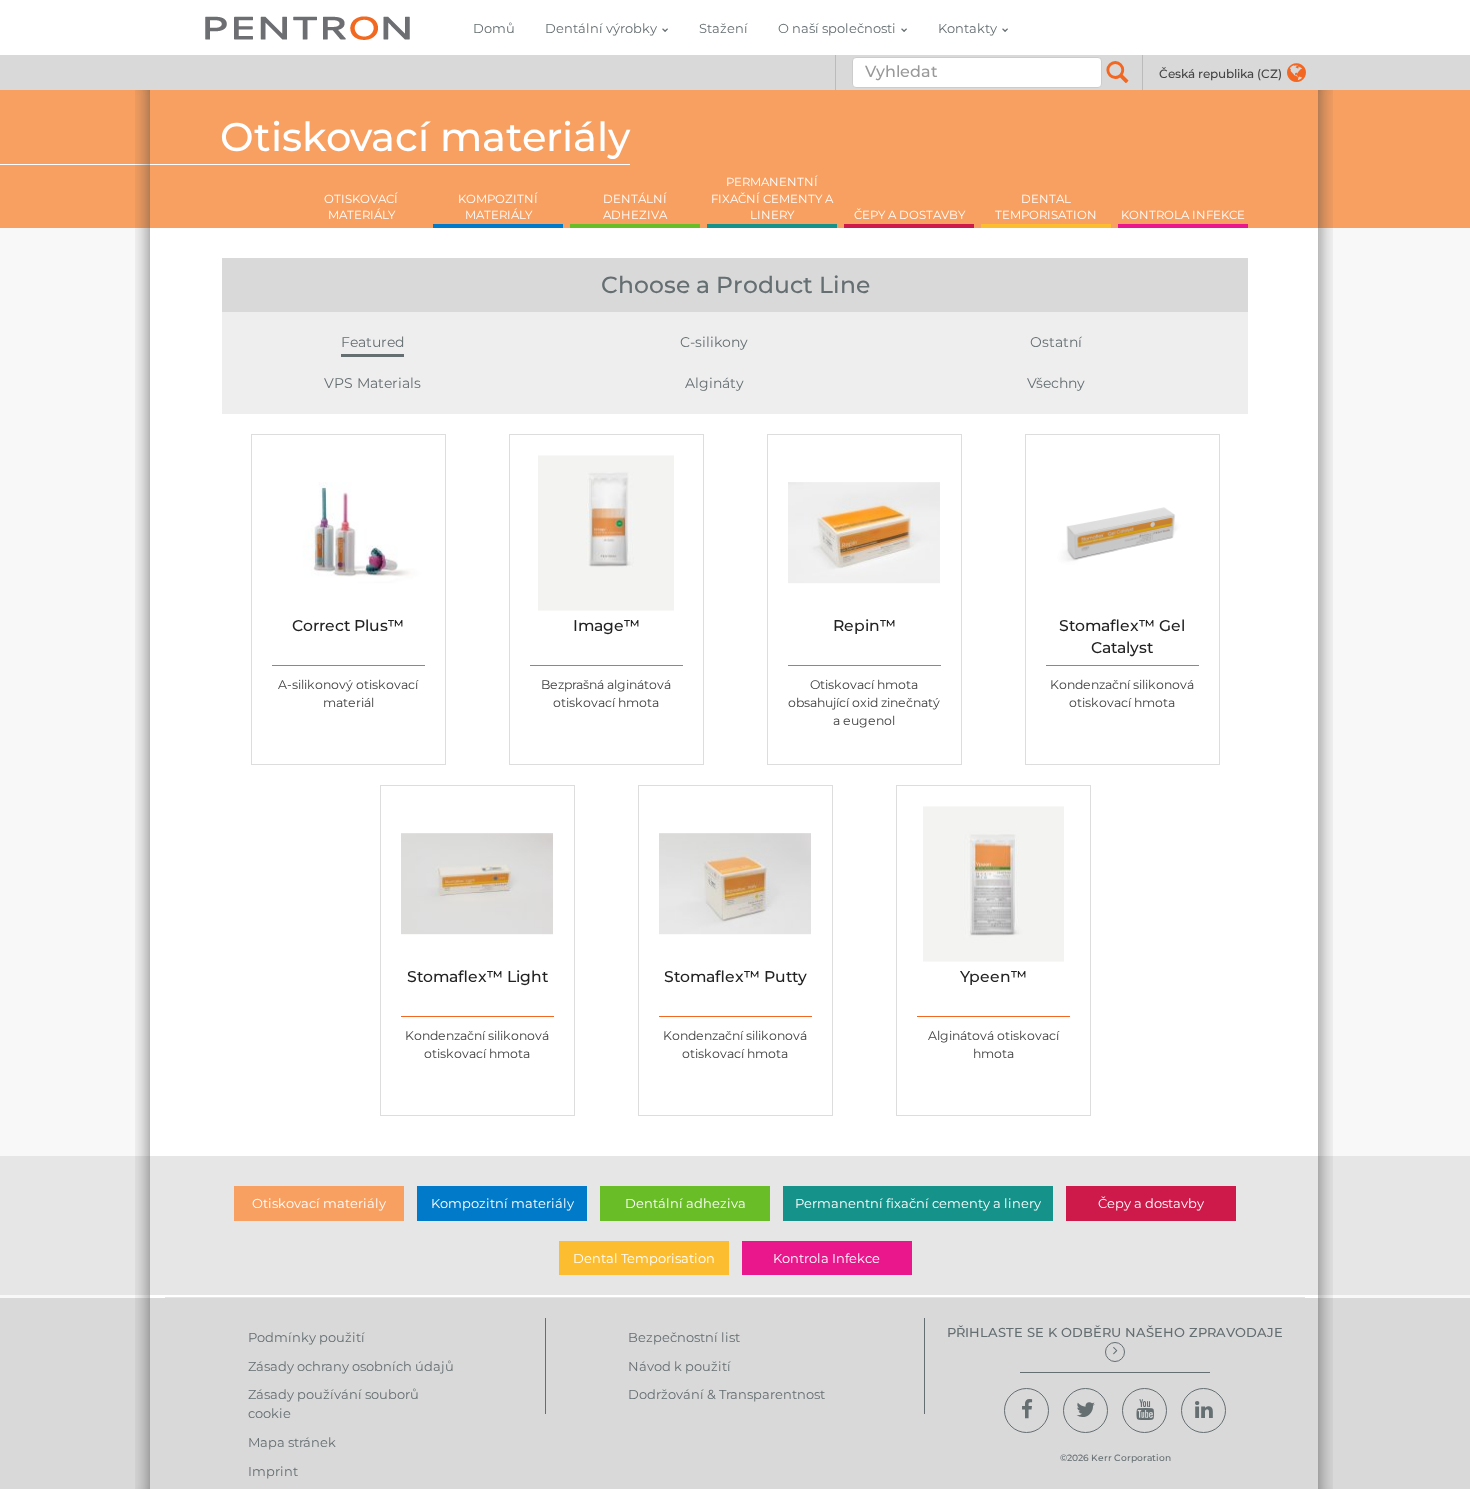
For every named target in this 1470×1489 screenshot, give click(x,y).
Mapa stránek (292, 1442)
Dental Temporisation (644, 1258)
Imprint (273, 1471)
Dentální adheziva (685, 1203)
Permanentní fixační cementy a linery (918, 1203)
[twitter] (1085, 1410)
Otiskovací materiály (319, 1203)
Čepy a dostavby (1151, 1203)
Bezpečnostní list (684, 1337)
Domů (494, 28)
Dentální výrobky (601, 28)
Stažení (723, 28)
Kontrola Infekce (826, 1258)
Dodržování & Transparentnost (726, 1394)
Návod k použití (679, 1366)
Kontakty (967, 28)
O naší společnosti (837, 28)
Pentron (307, 27)
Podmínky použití (306, 1337)
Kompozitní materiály (502, 1203)
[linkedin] (1203, 1410)
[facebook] (1026, 1410)
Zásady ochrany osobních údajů (351, 1366)
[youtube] (1144, 1410)
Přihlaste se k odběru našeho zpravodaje (1115, 1332)
